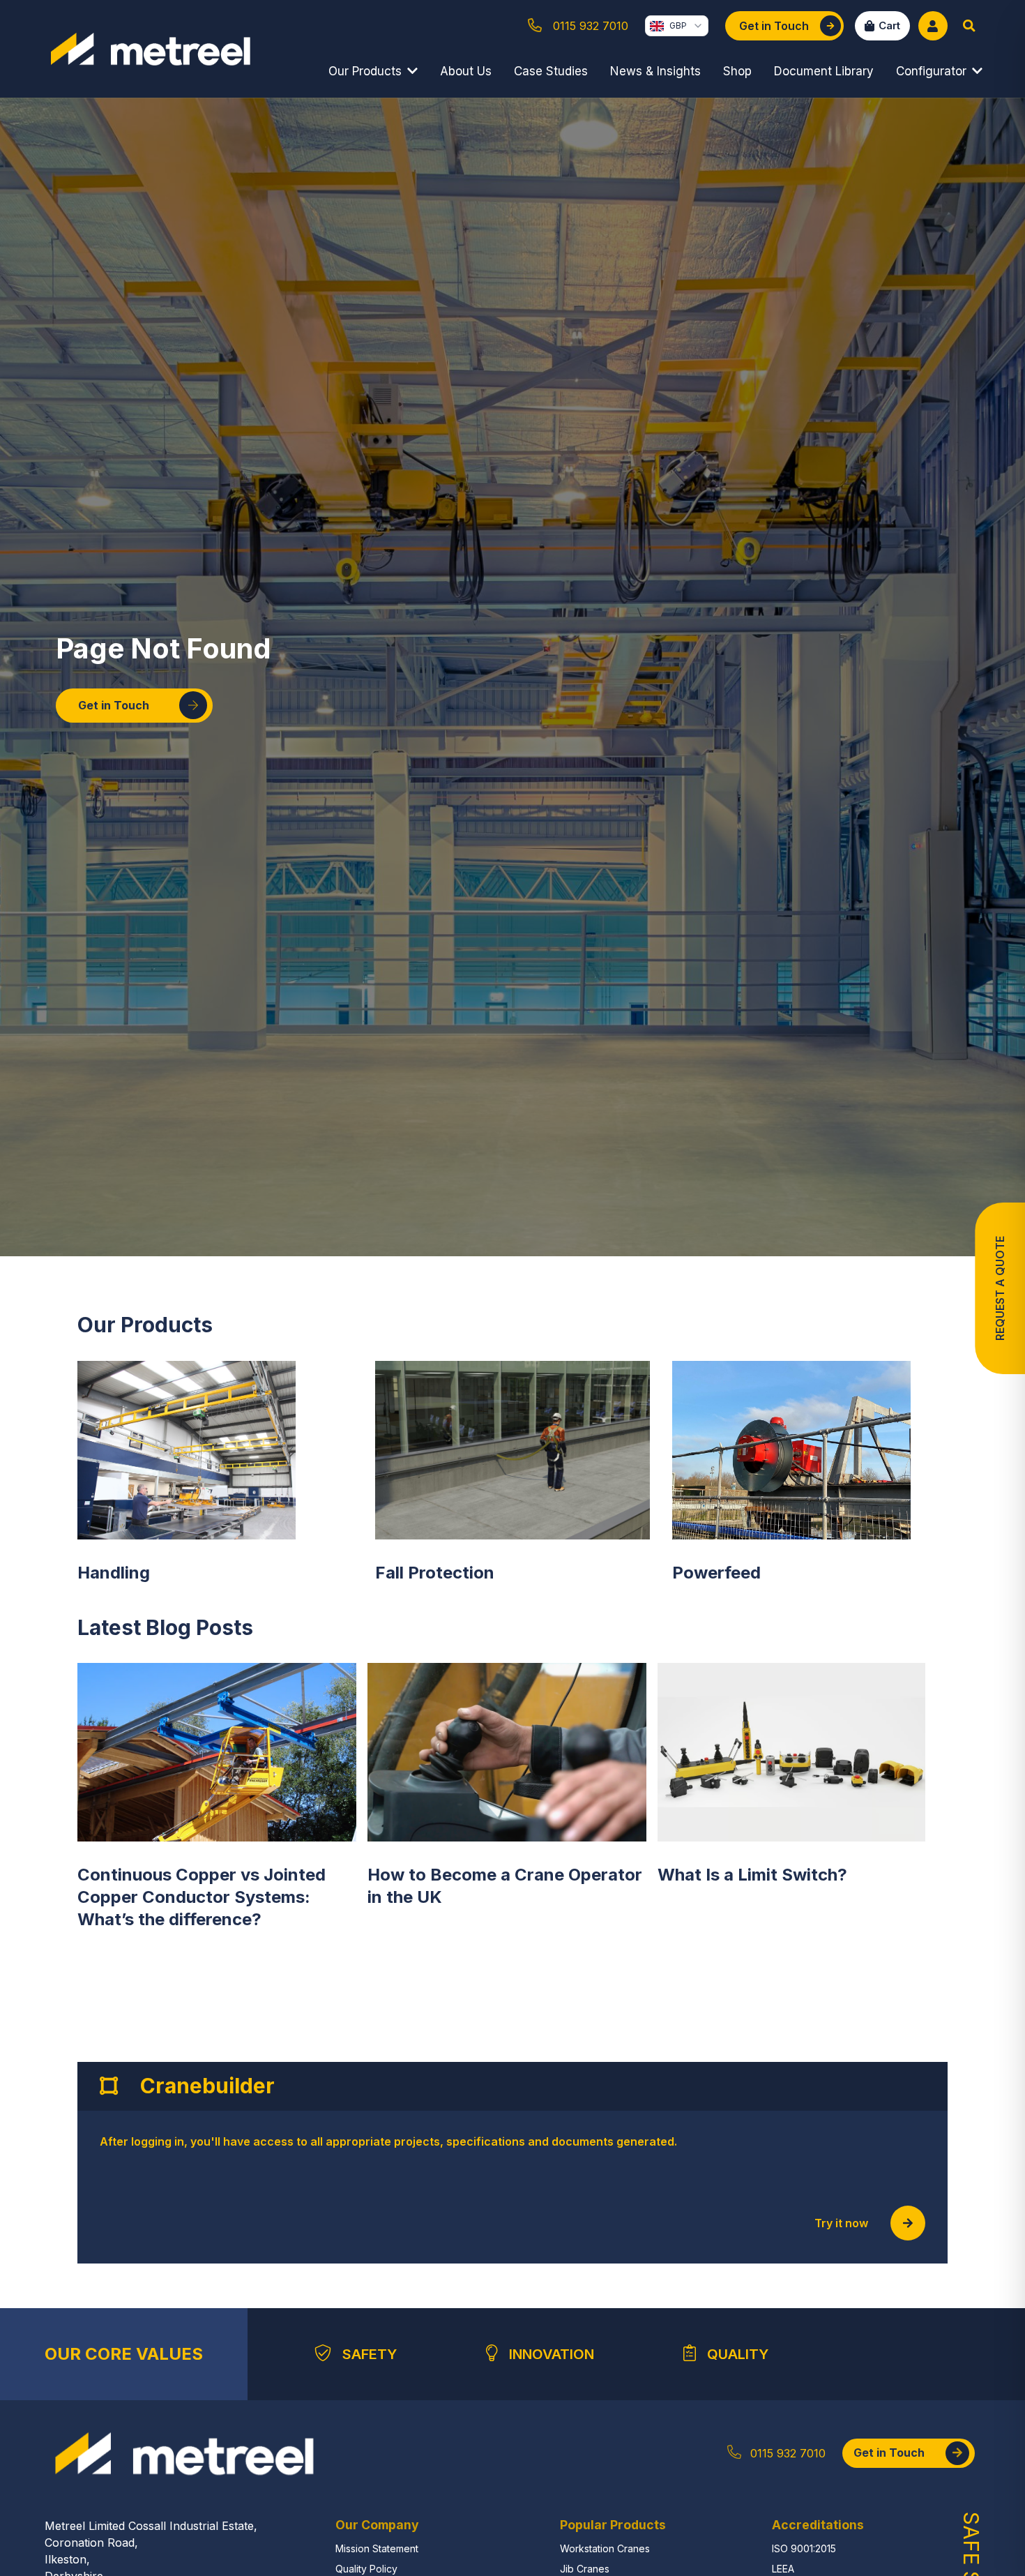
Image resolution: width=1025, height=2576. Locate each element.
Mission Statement (377, 2548)
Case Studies (551, 71)
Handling (114, 1573)
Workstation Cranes (605, 2548)
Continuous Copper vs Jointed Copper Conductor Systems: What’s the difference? (202, 1897)
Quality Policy (366, 2569)
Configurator (931, 71)
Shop (737, 71)
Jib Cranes (585, 2569)
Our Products (365, 71)
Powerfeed (716, 1573)
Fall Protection (435, 1573)
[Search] (969, 26)
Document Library (824, 71)
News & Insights (655, 71)
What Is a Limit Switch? (752, 1875)
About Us (466, 71)
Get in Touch (114, 705)
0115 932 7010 (788, 2453)
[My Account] (933, 26)
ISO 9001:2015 (804, 2548)
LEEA (783, 2569)
